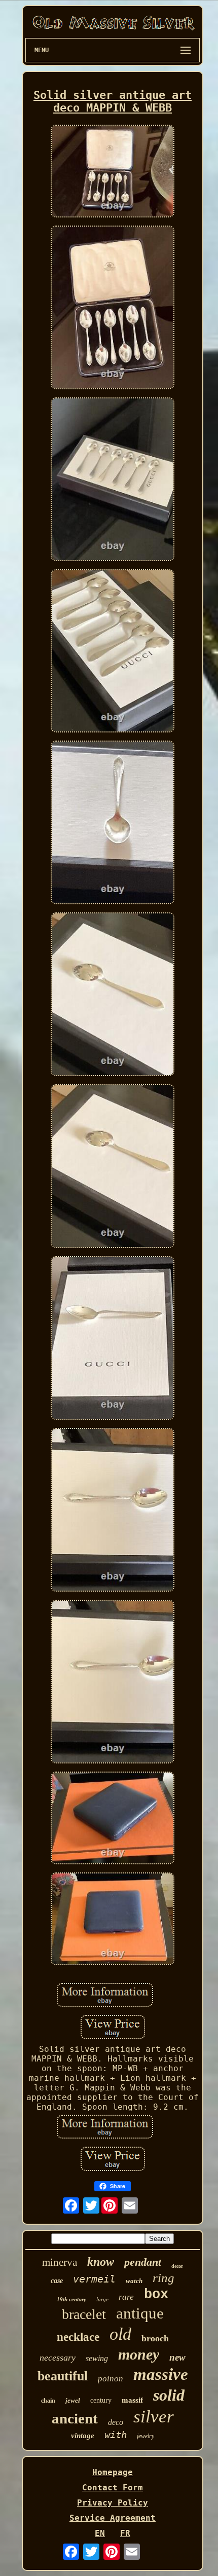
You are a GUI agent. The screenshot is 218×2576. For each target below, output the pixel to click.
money (139, 2354)
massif (132, 2400)
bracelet (84, 2314)
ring (163, 2278)
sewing (97, 2358)
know (101, 2262)
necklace (78, 2337)
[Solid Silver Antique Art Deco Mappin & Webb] (113, 172)
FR (125, 2533)
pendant (143, 2262)
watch (134, 2281)
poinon (111, 2379)
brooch (155, 2338)
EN (100, 2533)
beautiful (63, 2376)
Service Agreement (113, 2518)
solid (169, 2395)
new (177, 2357)
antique (140, 2313)
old (120, 2334)
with (116, 2435)
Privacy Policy (113, 2503)
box (156, 2295)
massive (161, 2374)
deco (116, 2422)
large (102, 2299)
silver (154, 2417)
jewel (73, 2400)
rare (126, 2297)
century (101, 2400)
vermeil (94, 2279)
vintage (83, 2436)
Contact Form (113, 2488)
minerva (60, 2262)
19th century (71, 2299)
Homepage (113, 2472)
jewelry (146, 2436)
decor (177, 2266)
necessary (58, 2358)
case (57, 2281)
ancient (75, 2418)
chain (48, 2401)
